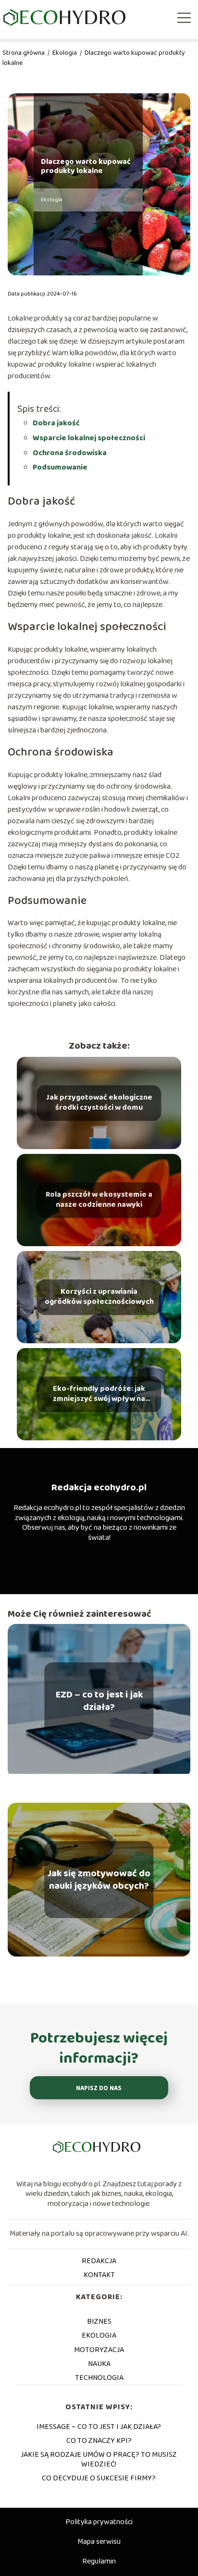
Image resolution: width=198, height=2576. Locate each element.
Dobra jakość (56, 423)
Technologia (99, 2378)
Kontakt (99, 2275)
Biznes (99, 2322)
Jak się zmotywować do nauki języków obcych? (99, 1880)
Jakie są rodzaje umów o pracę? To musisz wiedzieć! (99, 2459)
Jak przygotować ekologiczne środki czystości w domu (99, 1103)
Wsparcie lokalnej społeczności (89, 438)
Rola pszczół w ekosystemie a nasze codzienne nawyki (99, 1201)
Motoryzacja (99, 2350)
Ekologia (65, 53)
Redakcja (99, 2261)
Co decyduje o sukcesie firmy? (99, 2478)
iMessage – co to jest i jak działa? (99, 2427)
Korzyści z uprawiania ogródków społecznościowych (99, 1298)
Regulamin (99, 2561)
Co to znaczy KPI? (99, 2441)
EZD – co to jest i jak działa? (99, 1701)
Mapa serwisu (99, 2542)
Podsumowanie (60, 467)
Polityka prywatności (99, 2522)
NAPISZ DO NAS (99, 2088)
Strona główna (24, 53)
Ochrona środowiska (70, 453)
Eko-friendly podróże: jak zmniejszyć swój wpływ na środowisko (99, 1395)
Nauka (99, 2364)
